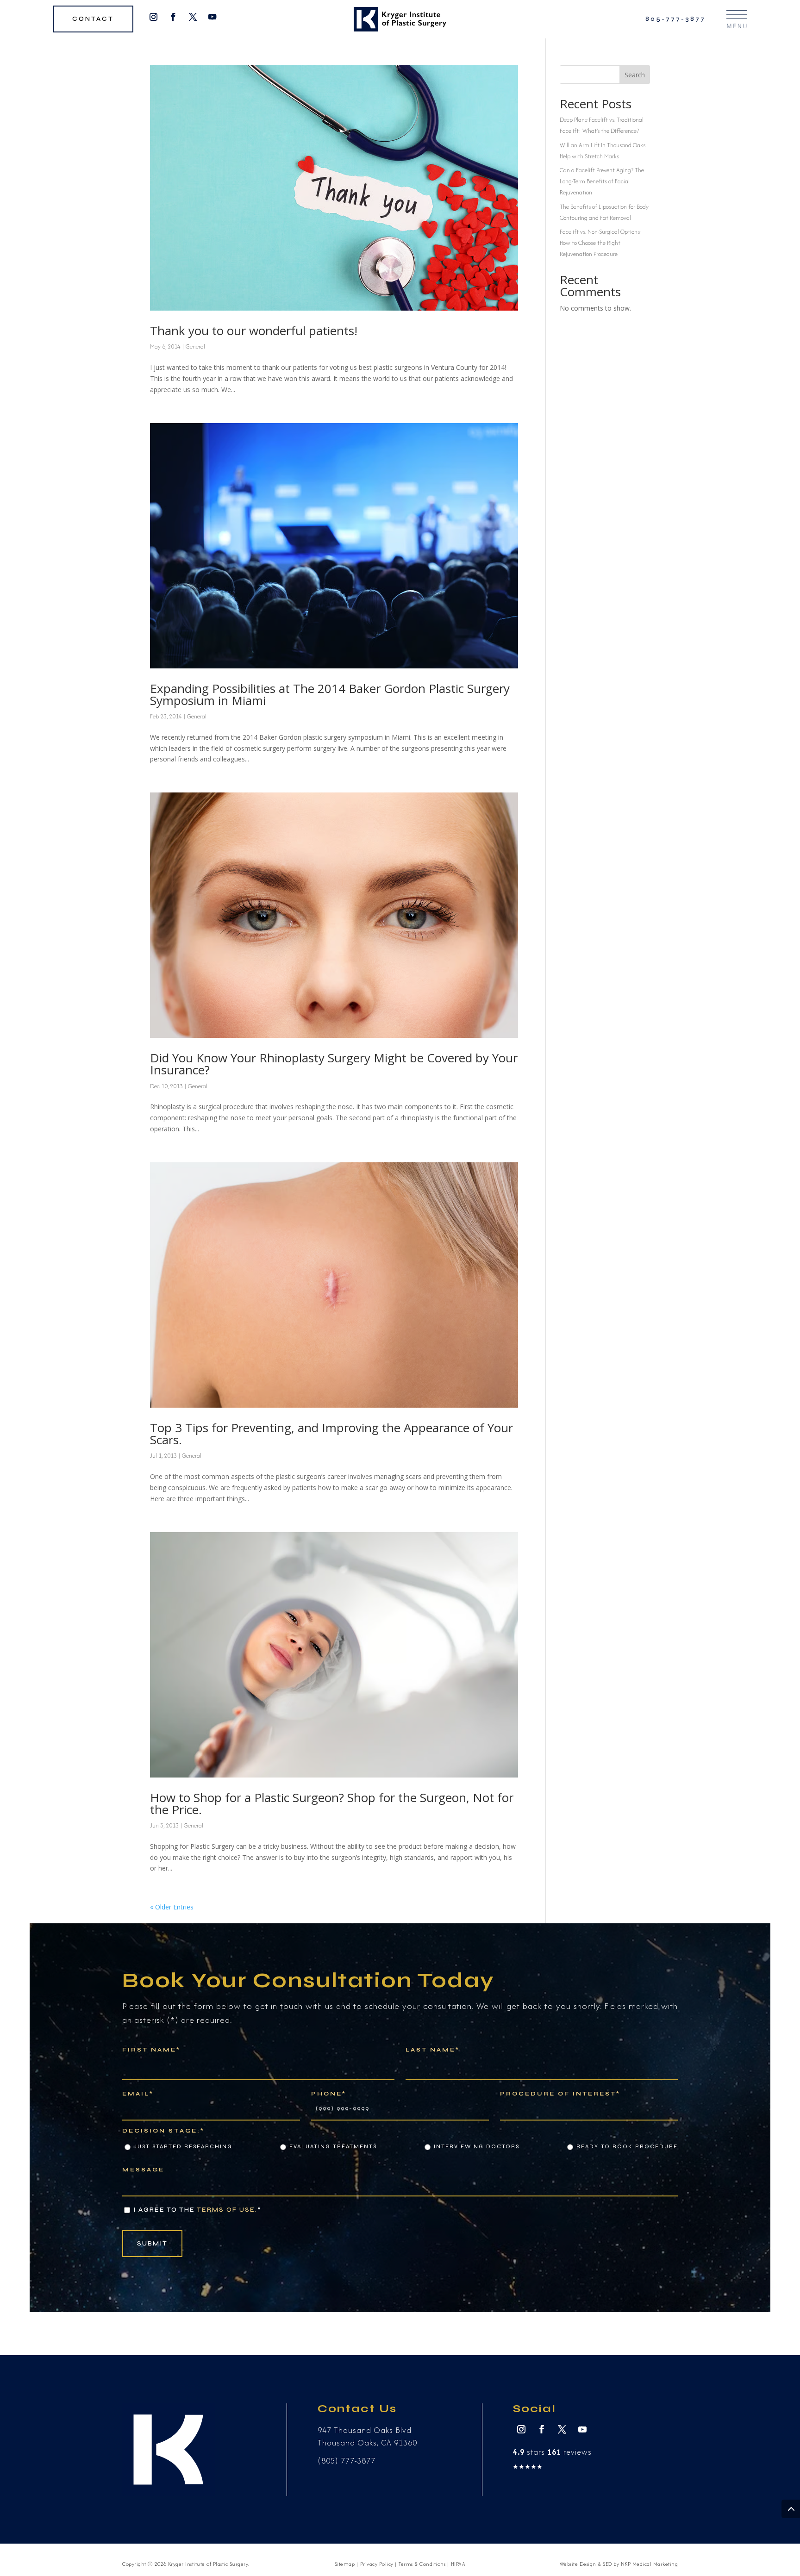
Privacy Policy (377, 2564)
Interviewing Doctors (477, 2146)
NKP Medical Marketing (650, 2564)
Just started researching (183, 2146)
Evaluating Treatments (333, 2146)
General (195, 346)
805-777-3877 (675, 19)
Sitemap (345, 2564)
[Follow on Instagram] (153, 17)
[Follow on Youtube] (213, 17)
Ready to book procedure (627, 2146)
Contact (93, 19)
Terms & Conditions (422, 2564)
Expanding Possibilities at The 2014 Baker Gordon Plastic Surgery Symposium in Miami (330, 694)
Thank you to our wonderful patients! (254, 331)
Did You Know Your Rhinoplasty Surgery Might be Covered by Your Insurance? (334, 1064)
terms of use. (227, 2210)
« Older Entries (172, 1907)
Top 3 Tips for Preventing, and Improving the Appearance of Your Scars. (331, 1434)
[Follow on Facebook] (173, 17)
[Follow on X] (193, 17)
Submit (152, 2243)
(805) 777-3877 (347, 2461)
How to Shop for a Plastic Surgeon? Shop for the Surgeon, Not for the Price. (332, 1803)
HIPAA (458, 2564)
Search (635, 75)
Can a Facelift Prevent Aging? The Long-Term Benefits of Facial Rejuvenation (602, 181)
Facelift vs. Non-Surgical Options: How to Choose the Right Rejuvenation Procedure (601, 243)
